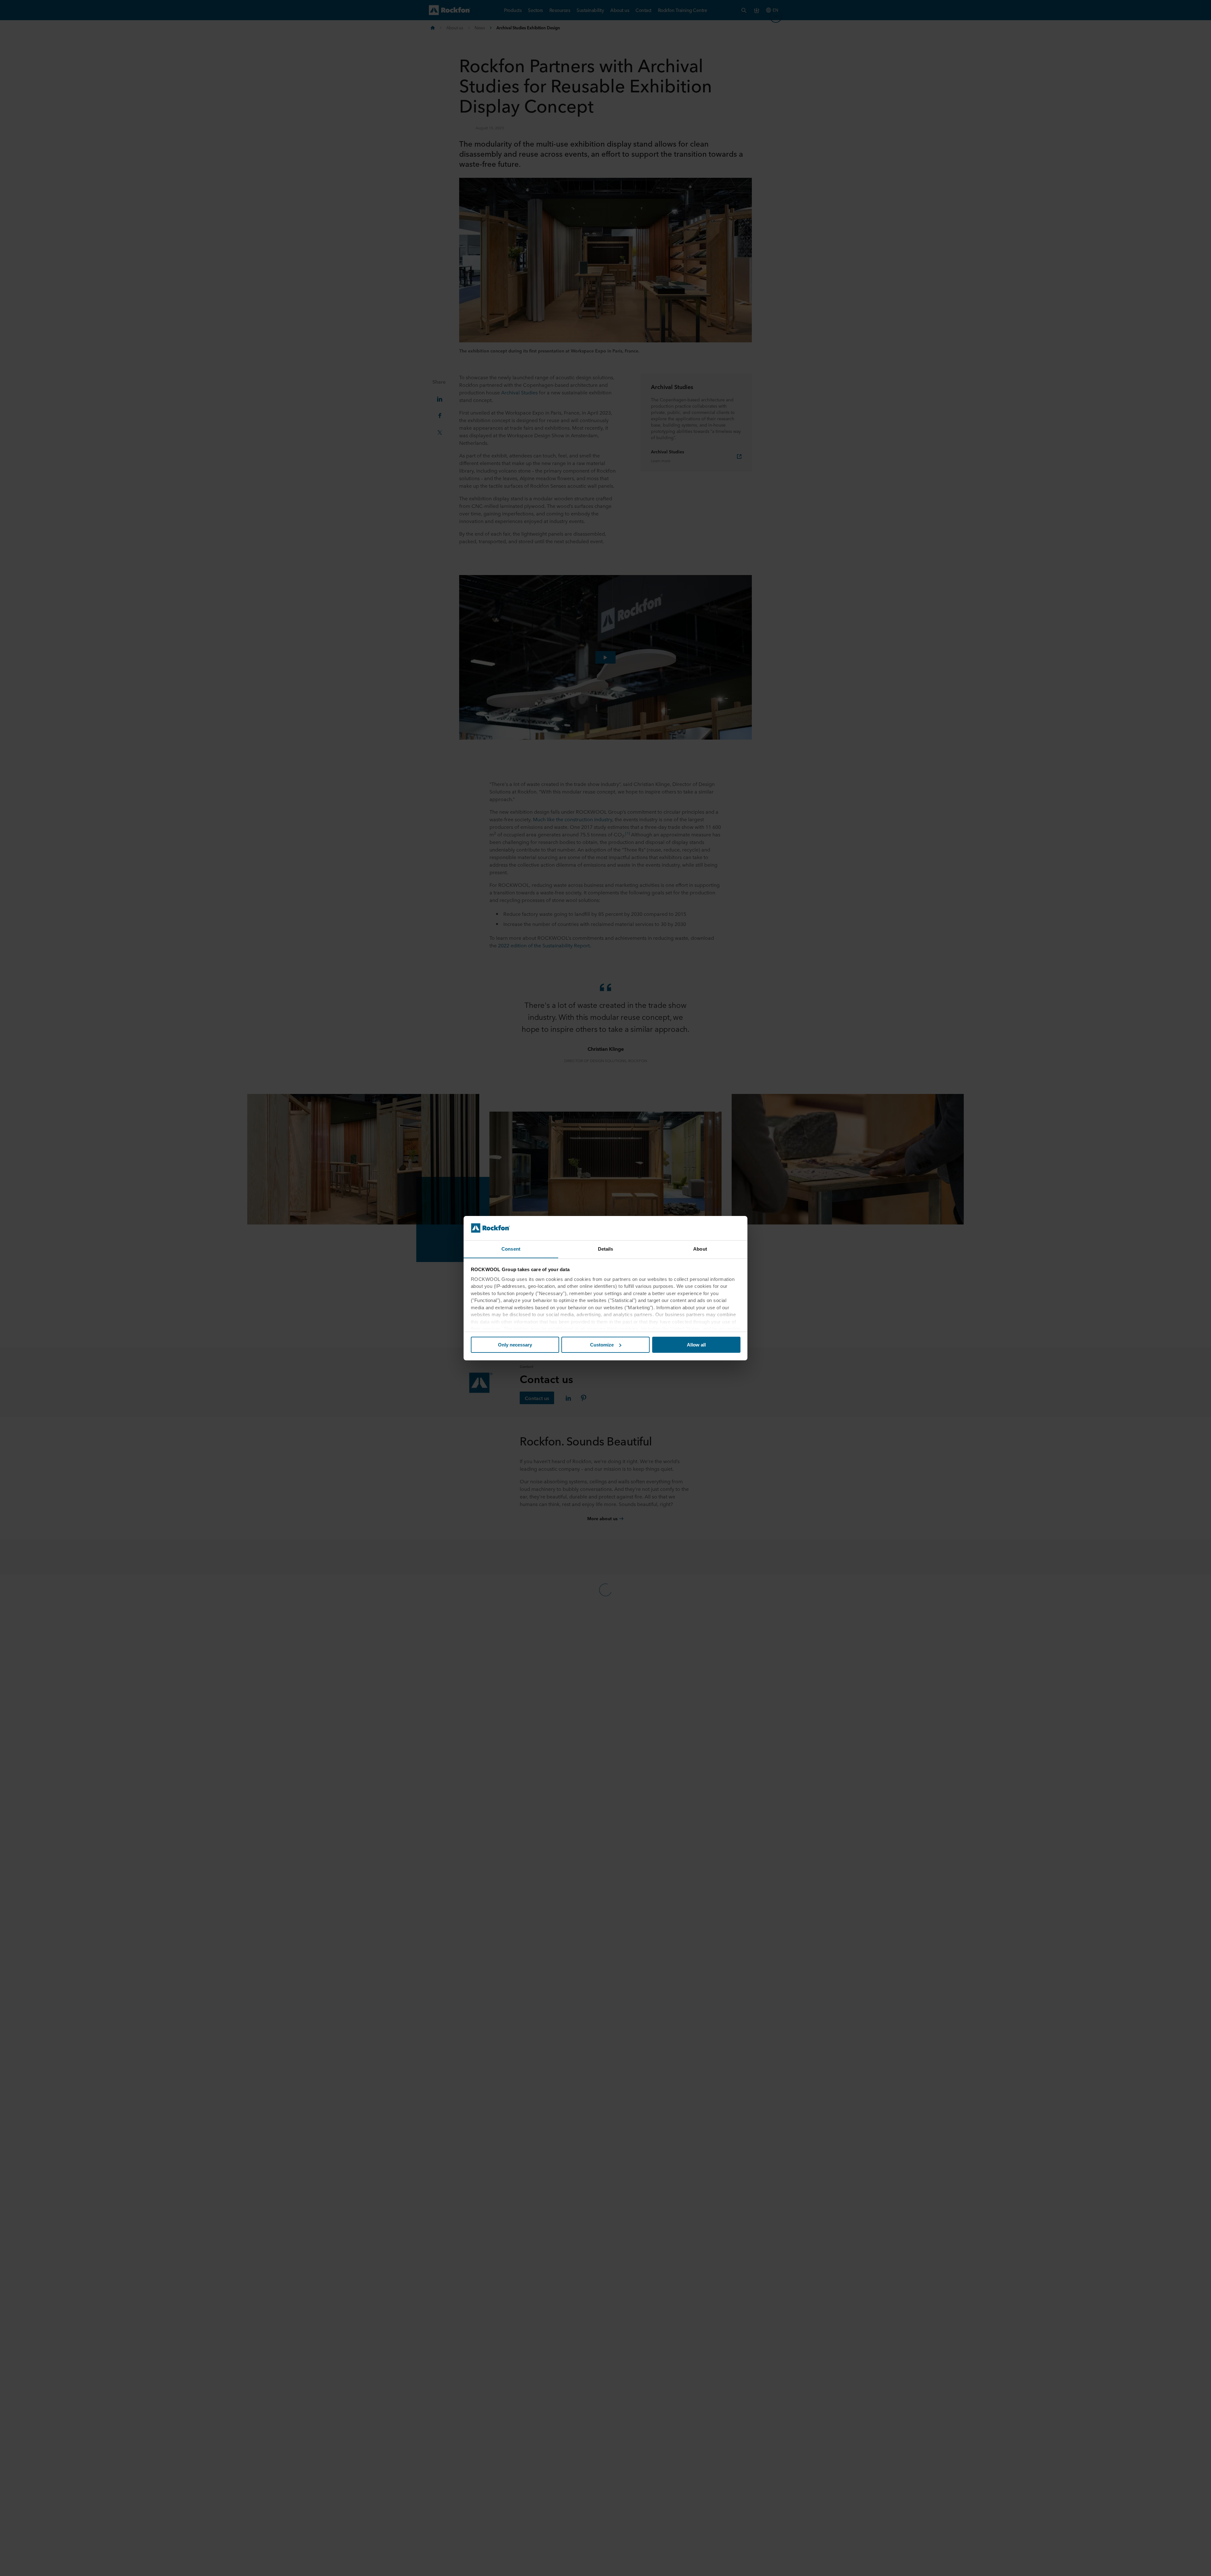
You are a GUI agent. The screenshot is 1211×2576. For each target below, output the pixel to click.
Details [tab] (606, 1249)
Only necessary (515, 1345)
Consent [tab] (511, 1249)
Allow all (696, 1345)
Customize (602, 1345)
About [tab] (700, 1249)
